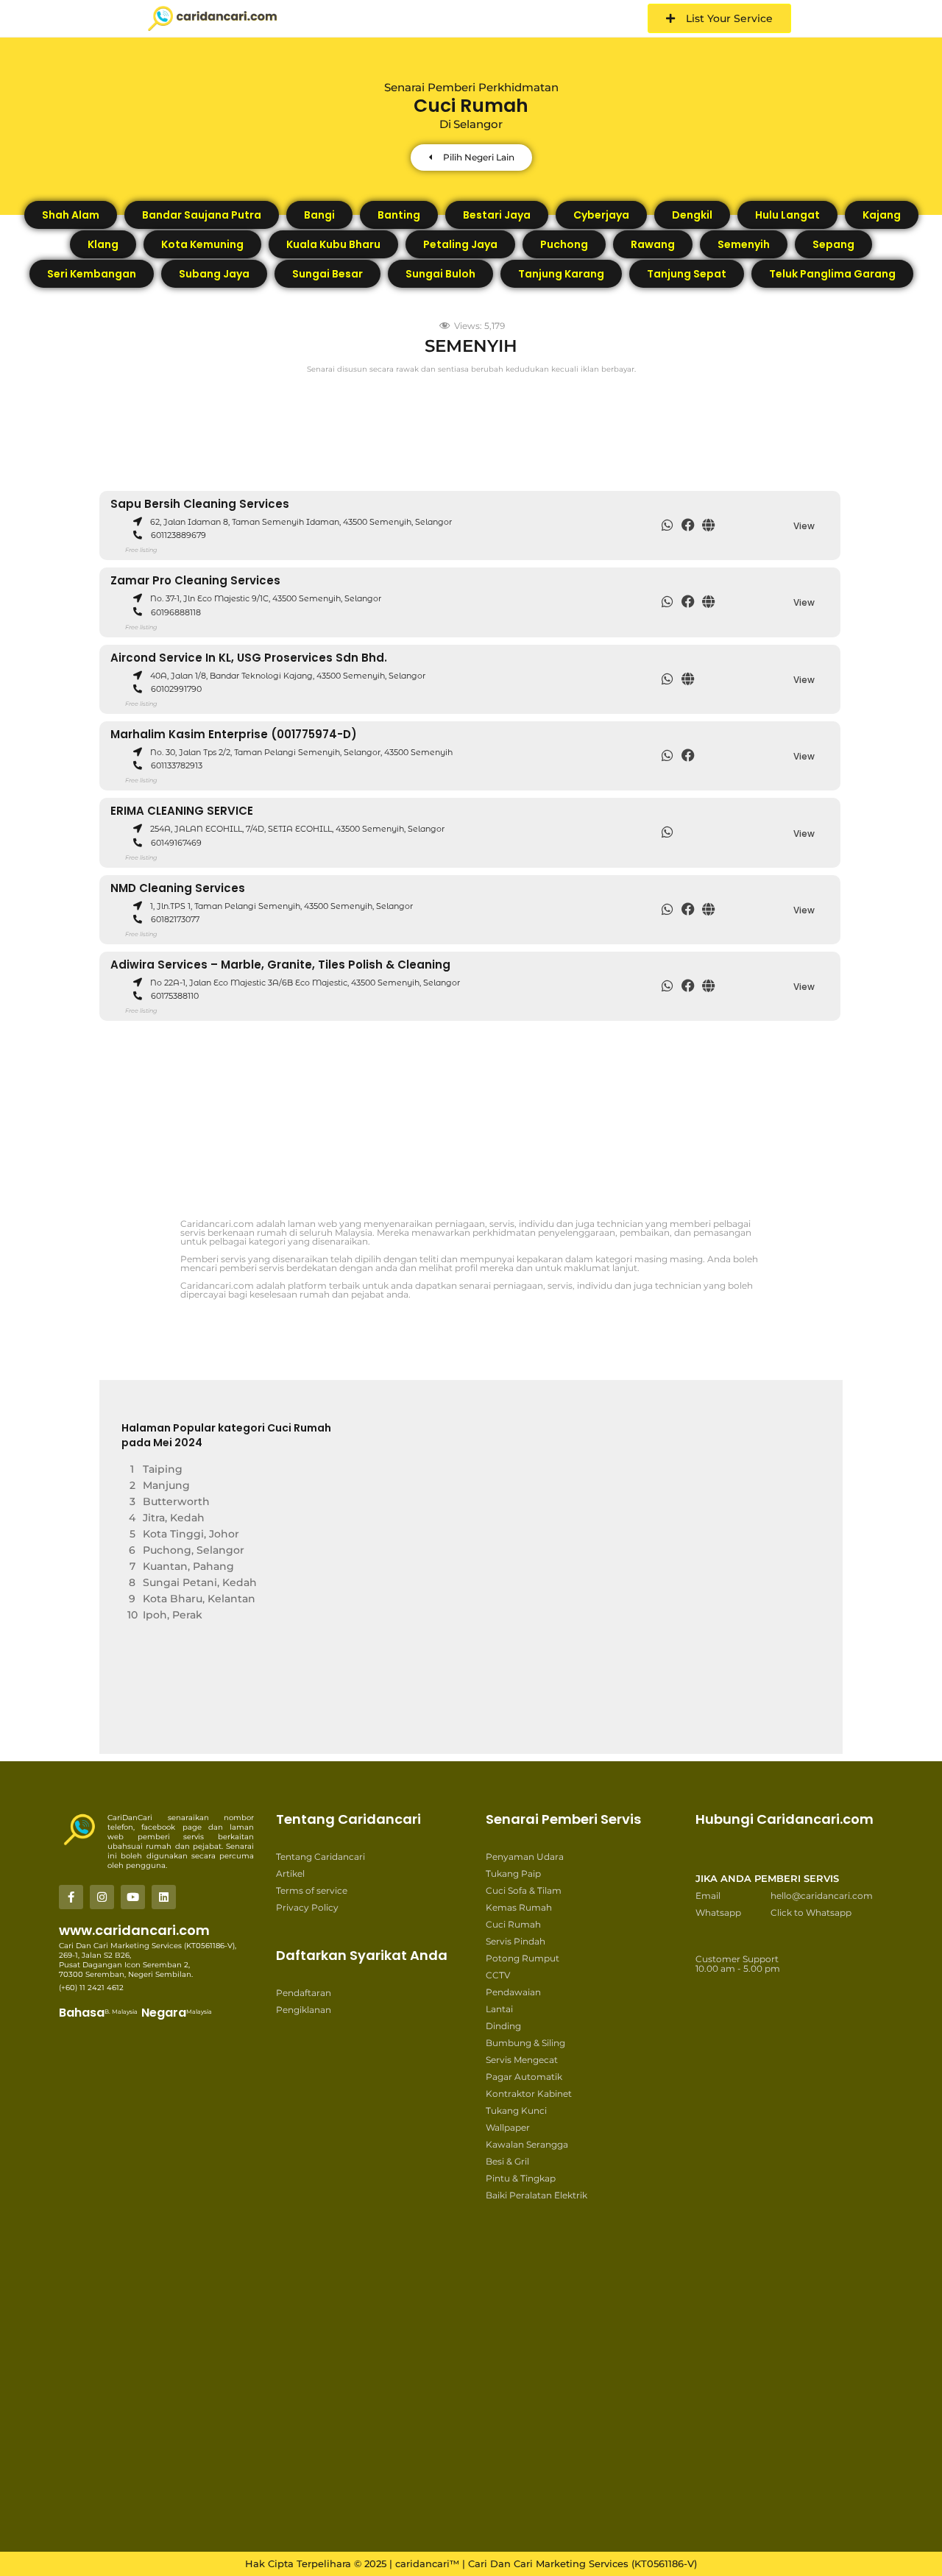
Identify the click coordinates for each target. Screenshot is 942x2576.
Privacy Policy (307, 1907)
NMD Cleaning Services (178, 888)
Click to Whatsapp (811, 1912)
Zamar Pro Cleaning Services (195, 580)
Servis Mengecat (522, 2060)
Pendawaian (513, 1992)
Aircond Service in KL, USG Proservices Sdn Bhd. (249, 658)
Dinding (503, 2026)
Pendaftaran (304, 1993)
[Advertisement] (508, 425)
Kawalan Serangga (527, 2144)
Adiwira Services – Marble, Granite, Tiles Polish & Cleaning (280, 965)
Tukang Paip (513, 1873)
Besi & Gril (507, 2161)
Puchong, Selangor (194, 1550)
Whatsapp (718, 1912)
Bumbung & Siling (525, 2043)
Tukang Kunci (516, 2110)
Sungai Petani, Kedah (200, 1582)
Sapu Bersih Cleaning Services (200, 504)
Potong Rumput (523, 1958)
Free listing (141, 550)
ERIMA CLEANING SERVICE (182, 811)
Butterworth (176, 1501)
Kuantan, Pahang (188, 1566)
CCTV (498, 1975)
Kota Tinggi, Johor (191, 1534)
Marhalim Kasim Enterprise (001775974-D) (234, 734)
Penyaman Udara (525, 1857)
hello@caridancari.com (822, 1896)
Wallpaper (508, 2127)
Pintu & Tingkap (521, 2178)
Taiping (163, 1469)
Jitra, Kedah (174, 1518)
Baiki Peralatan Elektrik (536, 2195)
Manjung (166, 1485)
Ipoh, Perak (173, 1615)
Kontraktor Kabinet (529, 2094)
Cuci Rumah (513, 1924)
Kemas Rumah (519, 1907)
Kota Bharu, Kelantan (199, 1599)
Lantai (499, 2009)
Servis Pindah (516, 1941)
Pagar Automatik (524, 2077)
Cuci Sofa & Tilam (524, 1890)
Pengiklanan (304, 2010)
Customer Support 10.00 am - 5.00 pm (738, 1964)
